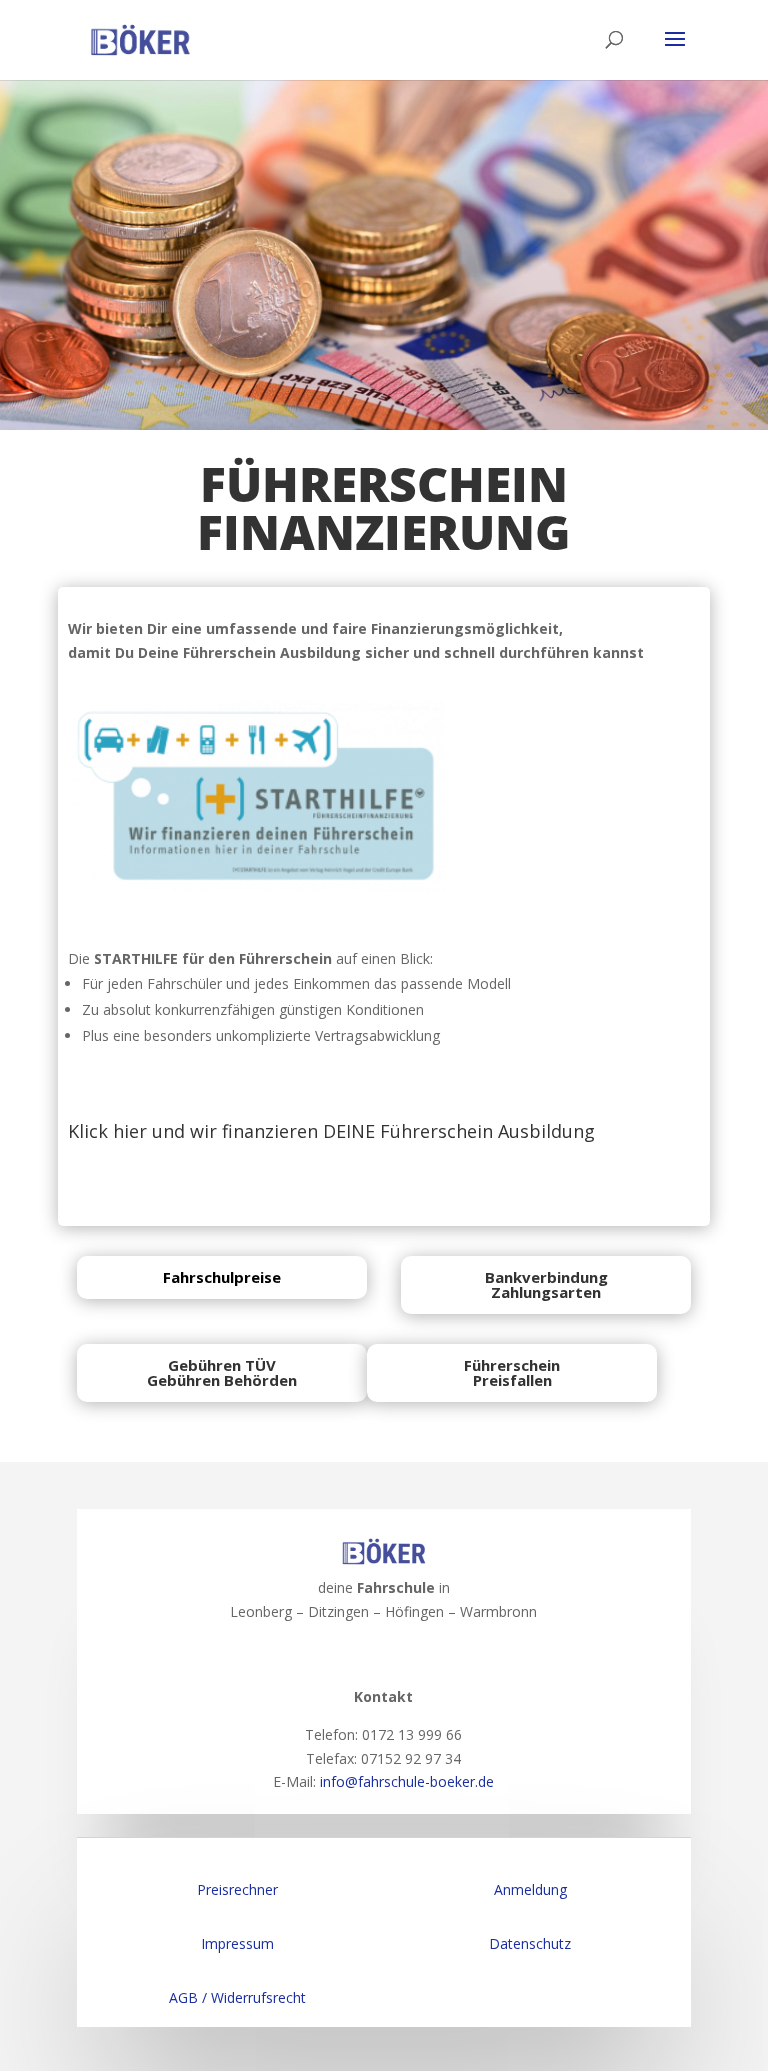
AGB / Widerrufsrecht (237, 1997)
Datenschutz (530, 1943)
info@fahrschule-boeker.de (407, 1781)
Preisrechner (237, 1889)
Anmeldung (530, 1889)
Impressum (237, 1943)
